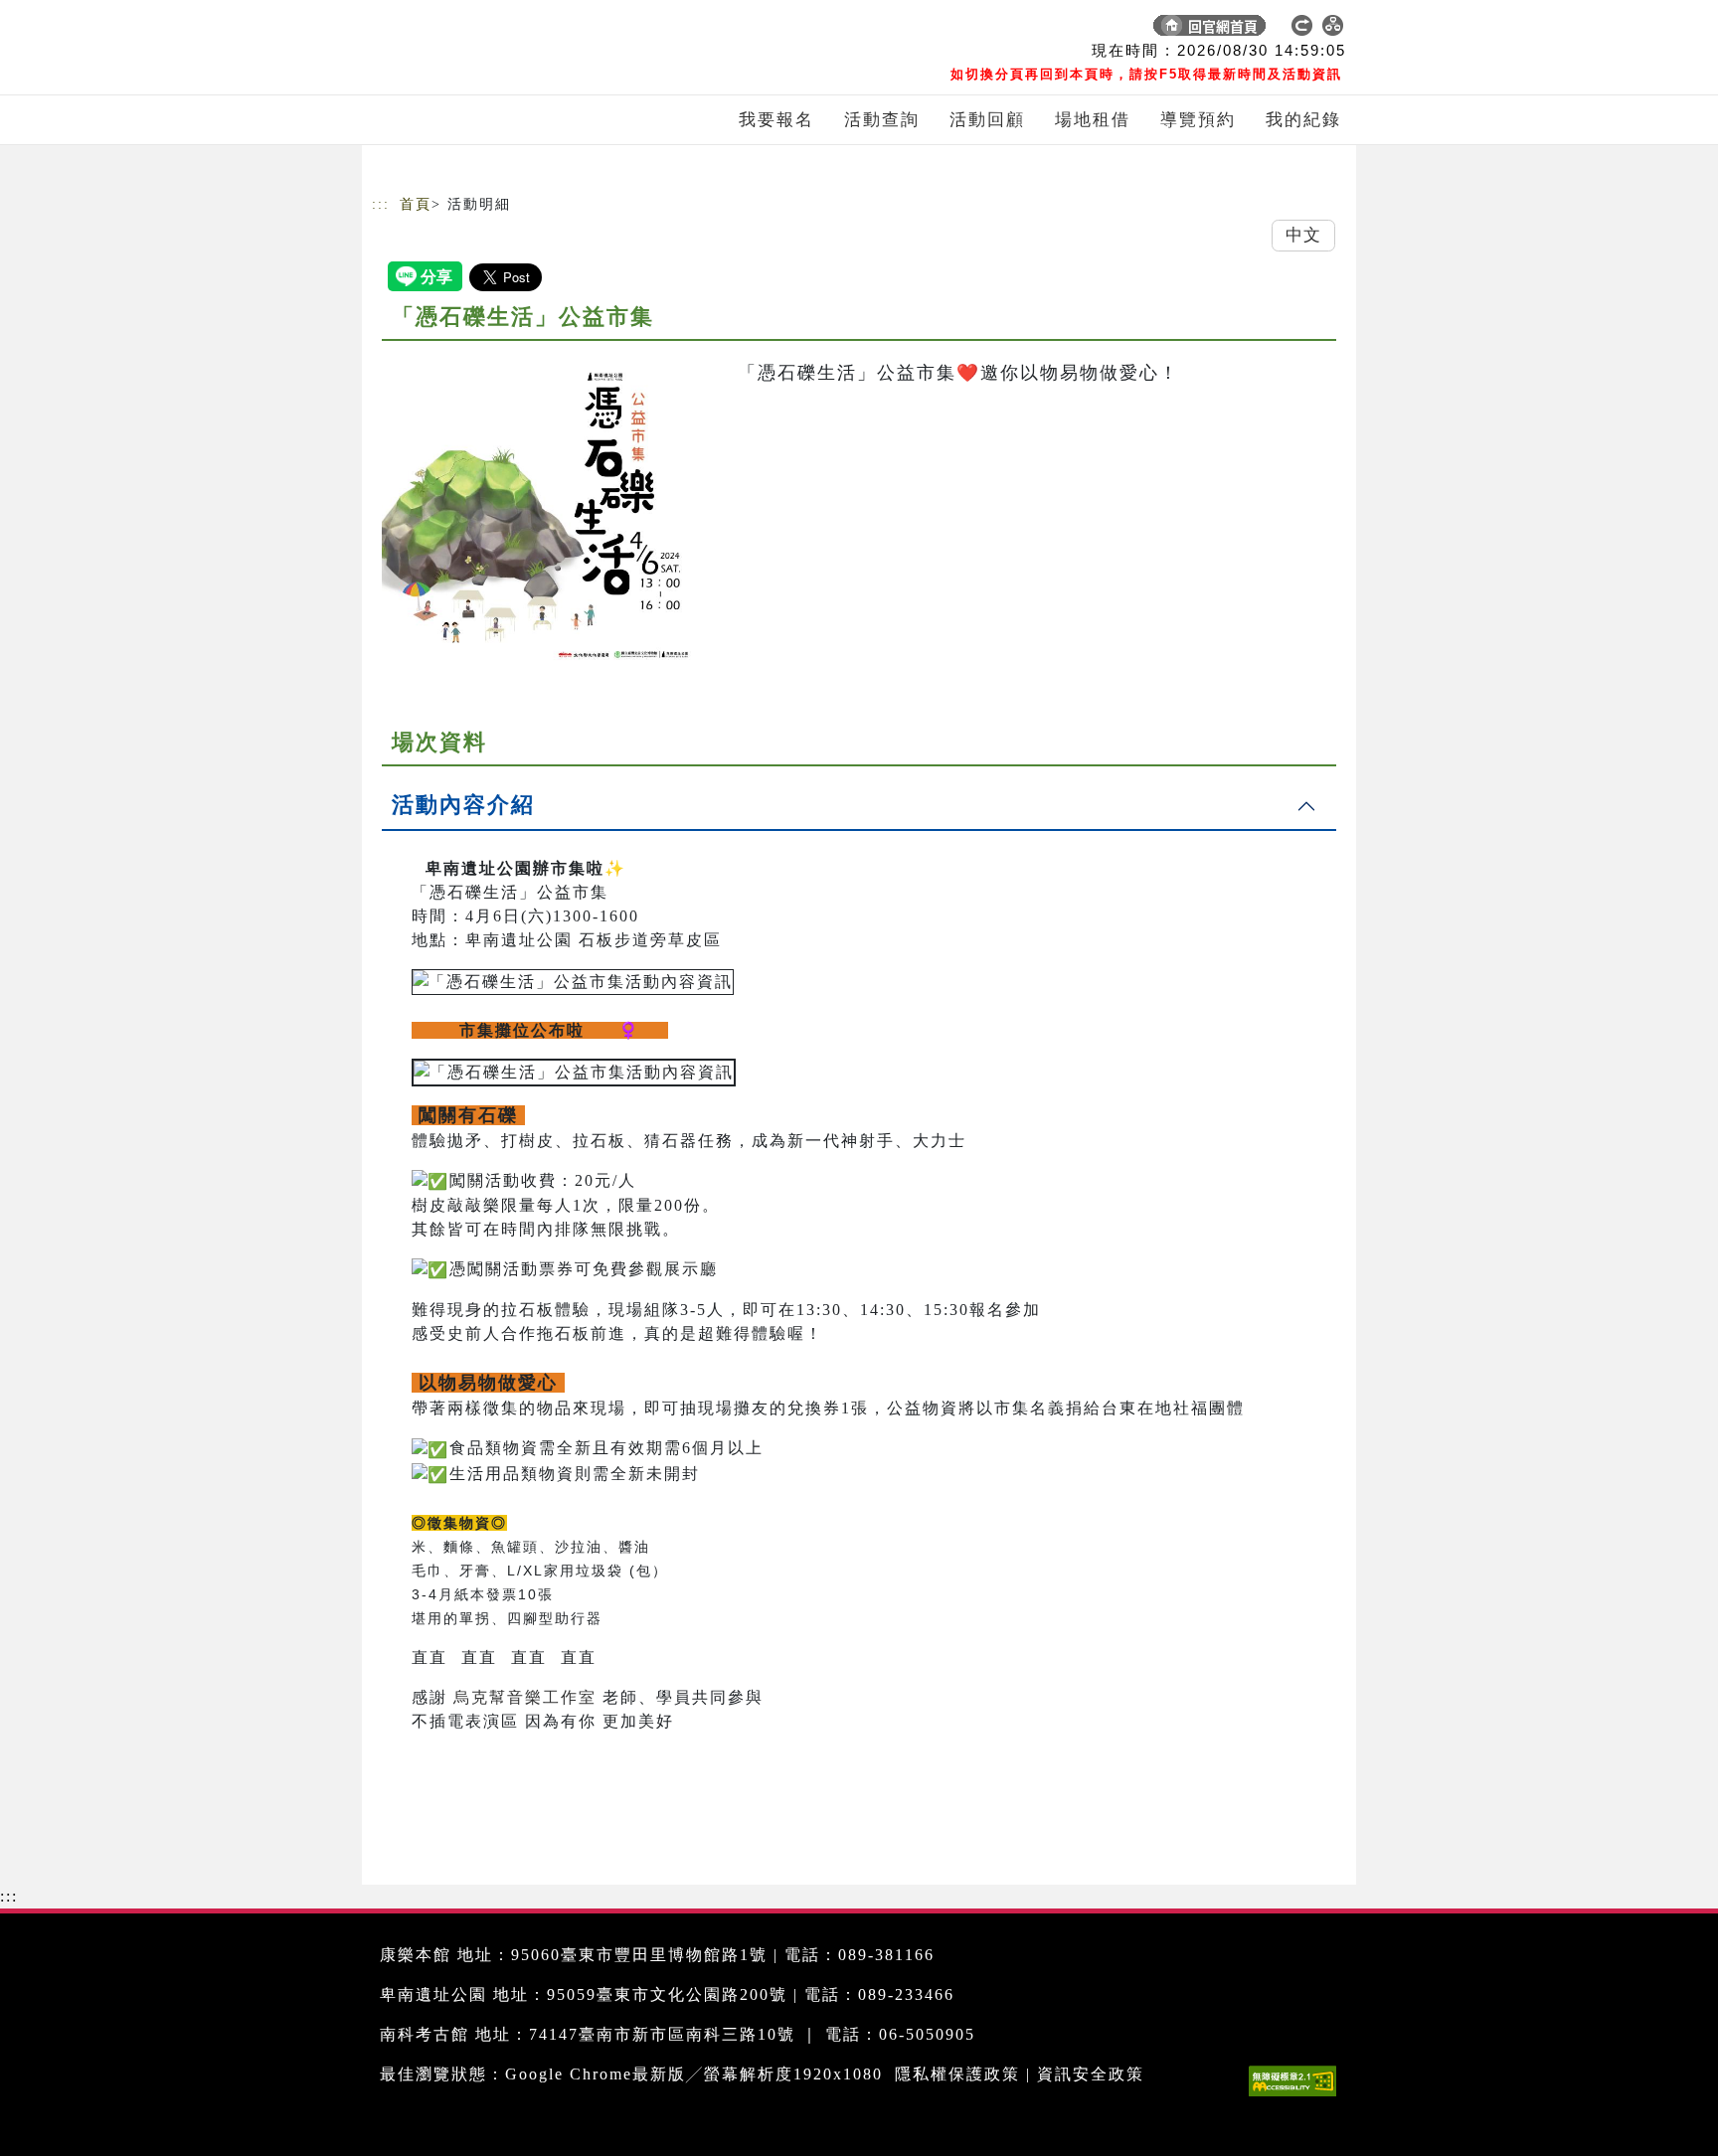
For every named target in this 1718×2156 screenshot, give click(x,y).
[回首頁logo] (511, 30)
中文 (1303, 235)
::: (381, 204)
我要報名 (776, 120)
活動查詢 (882, 120)
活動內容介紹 (463, 805)
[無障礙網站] (1297, 2096)
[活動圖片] (541, 510)
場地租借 (1093, 120)
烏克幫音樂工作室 (525, 1697)
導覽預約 (1198, 120)
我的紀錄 (1303, 120)
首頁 (416, 204)
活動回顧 (987, 120)
